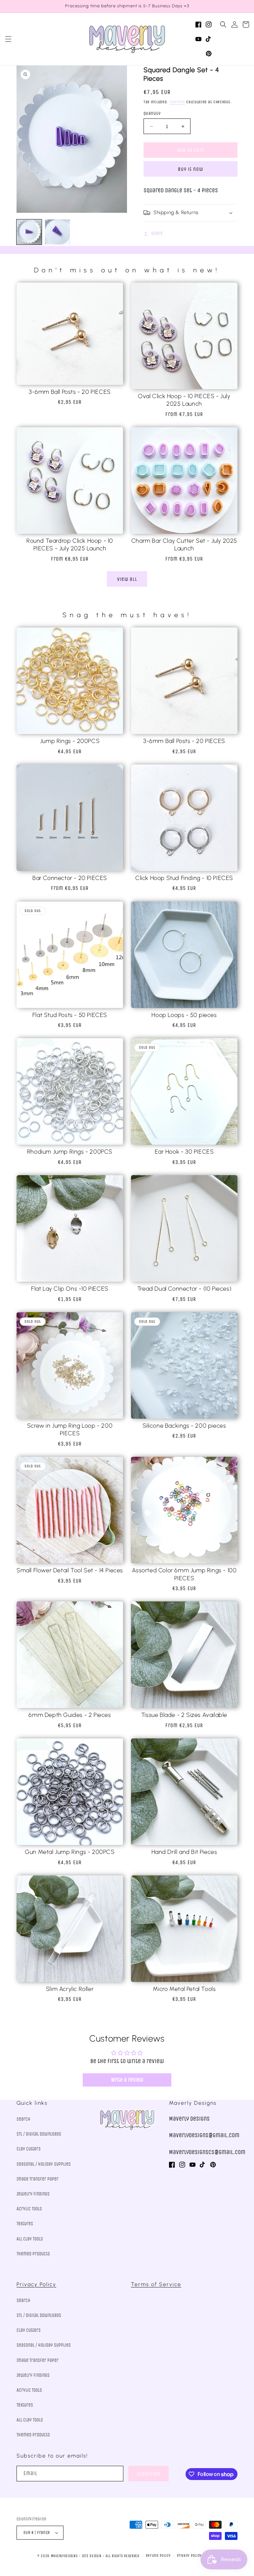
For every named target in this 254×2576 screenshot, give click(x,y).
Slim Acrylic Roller (70, 1989)
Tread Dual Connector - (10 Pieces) (184, 1289)
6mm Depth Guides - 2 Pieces (70, 1715)
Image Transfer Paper (38, 2179)
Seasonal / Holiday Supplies (44, 2164)
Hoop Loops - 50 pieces (184, 1015)
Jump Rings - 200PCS (70, 741)
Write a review (127, 2080)
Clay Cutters (29, 2149)
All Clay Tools (30, 2239)
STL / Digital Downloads (39, 2134)
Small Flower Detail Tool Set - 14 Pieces (70, 1570)
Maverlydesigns (64, 2556)
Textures (25, 2224)
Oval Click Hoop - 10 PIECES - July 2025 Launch (184, 400)
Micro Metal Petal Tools (184, 1989)
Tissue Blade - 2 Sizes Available (184, 1715)
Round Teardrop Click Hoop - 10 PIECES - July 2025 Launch (70, 545)
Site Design (92, 2556)
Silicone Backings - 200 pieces (184, 1426)
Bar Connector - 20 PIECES (70, 878)
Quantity (152, 113)
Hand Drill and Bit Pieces (184, 1852)
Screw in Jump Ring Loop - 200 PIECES (70, 1429)
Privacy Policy (36, 2284)
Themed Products (33, 2254)
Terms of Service (156, 2284)
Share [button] (157, 233)
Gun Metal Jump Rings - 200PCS (70, 1852)
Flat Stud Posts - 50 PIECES (70, 1015)
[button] (8, 39)
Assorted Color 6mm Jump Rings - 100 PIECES (184, 1574)
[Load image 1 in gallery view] (29, 232)
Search (23, 2119)
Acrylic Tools (29, 2209)
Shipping (177, 102)
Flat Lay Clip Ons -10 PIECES (70, 1289)
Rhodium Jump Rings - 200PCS (70, 1152)
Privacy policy (189, 2556)
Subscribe (148, 2474)
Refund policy (158, 2556)
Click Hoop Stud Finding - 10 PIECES (184, 878)
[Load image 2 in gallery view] (58, 232)
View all (127, 579)
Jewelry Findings (33, 2194)
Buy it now (190, 169)
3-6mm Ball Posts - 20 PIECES (70, 392)
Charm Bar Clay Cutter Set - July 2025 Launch (184, 545)
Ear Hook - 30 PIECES (184, 1152)
